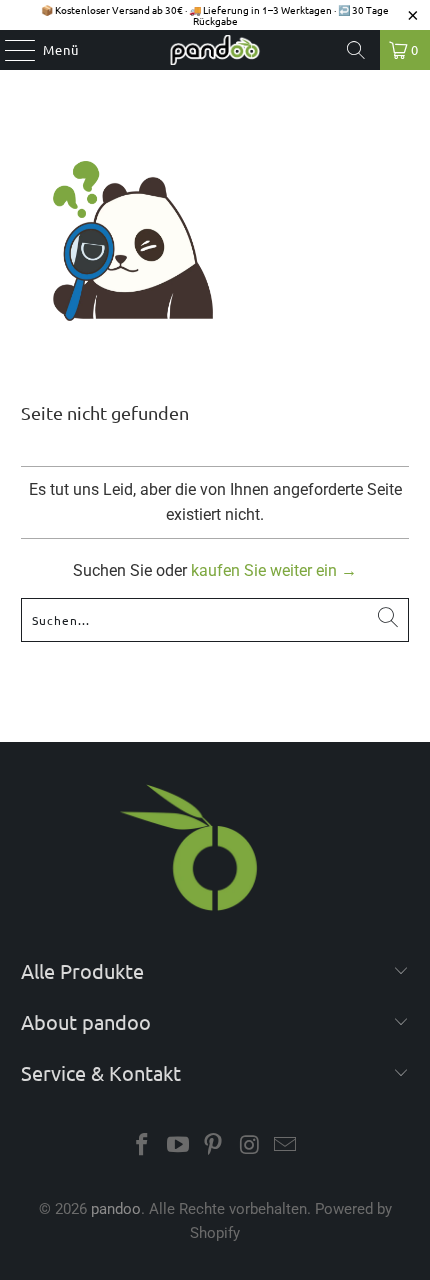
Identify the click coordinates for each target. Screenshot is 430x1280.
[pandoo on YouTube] (178, 1146)
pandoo (116, 1209)
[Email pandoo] (286, 1146)
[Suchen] (356, 50)
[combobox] (215, 620)
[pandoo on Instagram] (250, 1146)
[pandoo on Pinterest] (214, 1146)
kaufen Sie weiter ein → (274, 570)
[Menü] (10, 50)
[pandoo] (215, 50)
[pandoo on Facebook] (143, 1146)
